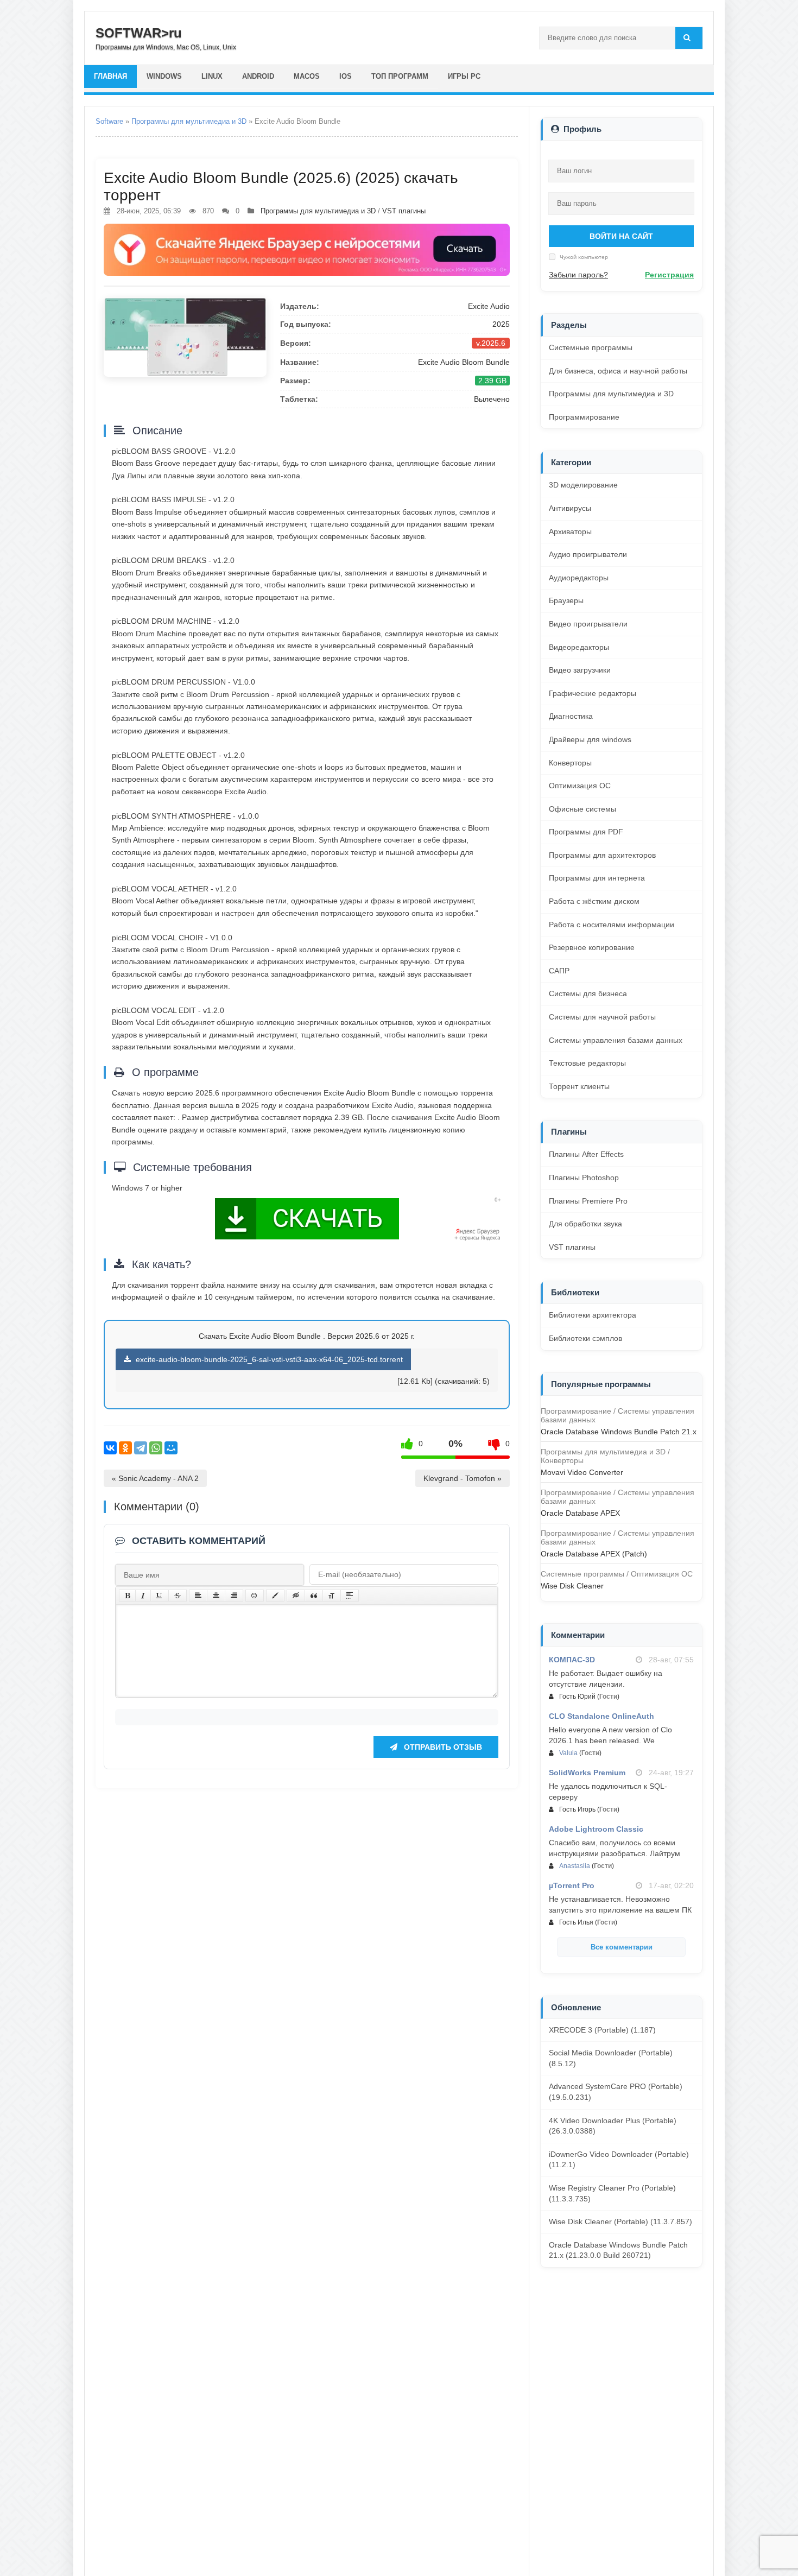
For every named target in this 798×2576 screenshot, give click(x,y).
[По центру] (216, 1596)
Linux (212, 76)
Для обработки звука (585, 1224)
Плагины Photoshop (584, 1178)
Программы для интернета (597, 878)
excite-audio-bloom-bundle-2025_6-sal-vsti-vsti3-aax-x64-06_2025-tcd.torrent (268, 1359)
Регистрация (669, 275)
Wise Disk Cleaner (572, 1586)
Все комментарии (622, 1947)
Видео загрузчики (580, 670)
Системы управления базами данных (616, 1040)
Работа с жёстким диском (594, 901)
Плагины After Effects (586, 1154)
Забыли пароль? (578, 275)
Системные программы (591, 347)
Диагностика (571, 716)
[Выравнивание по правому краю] (234, 1596)
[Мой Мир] (171, 1448)
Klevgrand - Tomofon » (463, 1478)
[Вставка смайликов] (255, 1596)
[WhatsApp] (156, 1448)
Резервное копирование (592, 947)
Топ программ (400, 76)
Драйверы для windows (590, 739)
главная (110, 76)
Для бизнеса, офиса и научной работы (618, 371)
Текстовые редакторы (587, 1063)
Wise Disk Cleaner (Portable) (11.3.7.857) (620, 2221)
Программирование (584, 417)
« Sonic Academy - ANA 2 (155, 1478)
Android (258, 76)
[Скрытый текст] (296, 1596)
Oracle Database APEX (580, 1513)
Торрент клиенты (579, 1086)
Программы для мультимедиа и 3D (189, 121)
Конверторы (570, 763)
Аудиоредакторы (579, 578)
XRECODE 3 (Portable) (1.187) (602, 2030)
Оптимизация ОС (580, 786)
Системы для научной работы (602, 1017)
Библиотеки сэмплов (585, 1338)
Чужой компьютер (583, 257)
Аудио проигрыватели (588, 554)
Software (109, 121)
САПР (559, 971)
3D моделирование (583, 485)
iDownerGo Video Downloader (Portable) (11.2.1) (619, 2160)
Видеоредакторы (579, 647)
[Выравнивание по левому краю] (198, 1596)
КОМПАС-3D (572, 1660)
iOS (346, 76)
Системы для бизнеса (588, 993)
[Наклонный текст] (143, 1596)
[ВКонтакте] (110, 1448)
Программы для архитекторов (602, 855)
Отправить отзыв (442, 1747)
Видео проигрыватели (588, 624)
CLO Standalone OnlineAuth (601, 1716)
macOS (307, 76)
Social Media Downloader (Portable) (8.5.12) (611, 2058)
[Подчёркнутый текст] (160, 1596)
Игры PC (464, 76)
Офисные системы (582, 809)
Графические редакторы (593, 693)
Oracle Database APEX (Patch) (594, 1554)
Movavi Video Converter (582, 1472)
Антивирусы (570, 508)
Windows (164, 76)
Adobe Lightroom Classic (596, 1829)
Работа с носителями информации (612, 925)
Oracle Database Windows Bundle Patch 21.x (619, 1432)
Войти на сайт (621, 236)
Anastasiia (575, 1866)
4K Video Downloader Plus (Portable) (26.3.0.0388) (613, 2126)
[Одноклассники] (125, 1448)
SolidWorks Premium (587, 1773)
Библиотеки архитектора (593, 1315)
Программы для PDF (586, 832)
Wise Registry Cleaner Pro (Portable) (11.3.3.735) (612, 2193)
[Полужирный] (127, 1596)
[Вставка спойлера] (350, 1596)
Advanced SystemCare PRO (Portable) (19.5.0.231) (616, 2092)
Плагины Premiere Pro (588, 1201)
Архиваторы (570, 531)
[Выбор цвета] (275, 1596)
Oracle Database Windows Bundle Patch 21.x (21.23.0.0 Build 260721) (618, 2250)
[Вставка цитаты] (314, 1596)
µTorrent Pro (572, 1885)
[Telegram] (141, 1448)
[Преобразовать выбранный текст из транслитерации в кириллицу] (332, 1596)
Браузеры (566, 600)
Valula (568, 1753)
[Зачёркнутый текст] (178, 1596)
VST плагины (404, 211)
